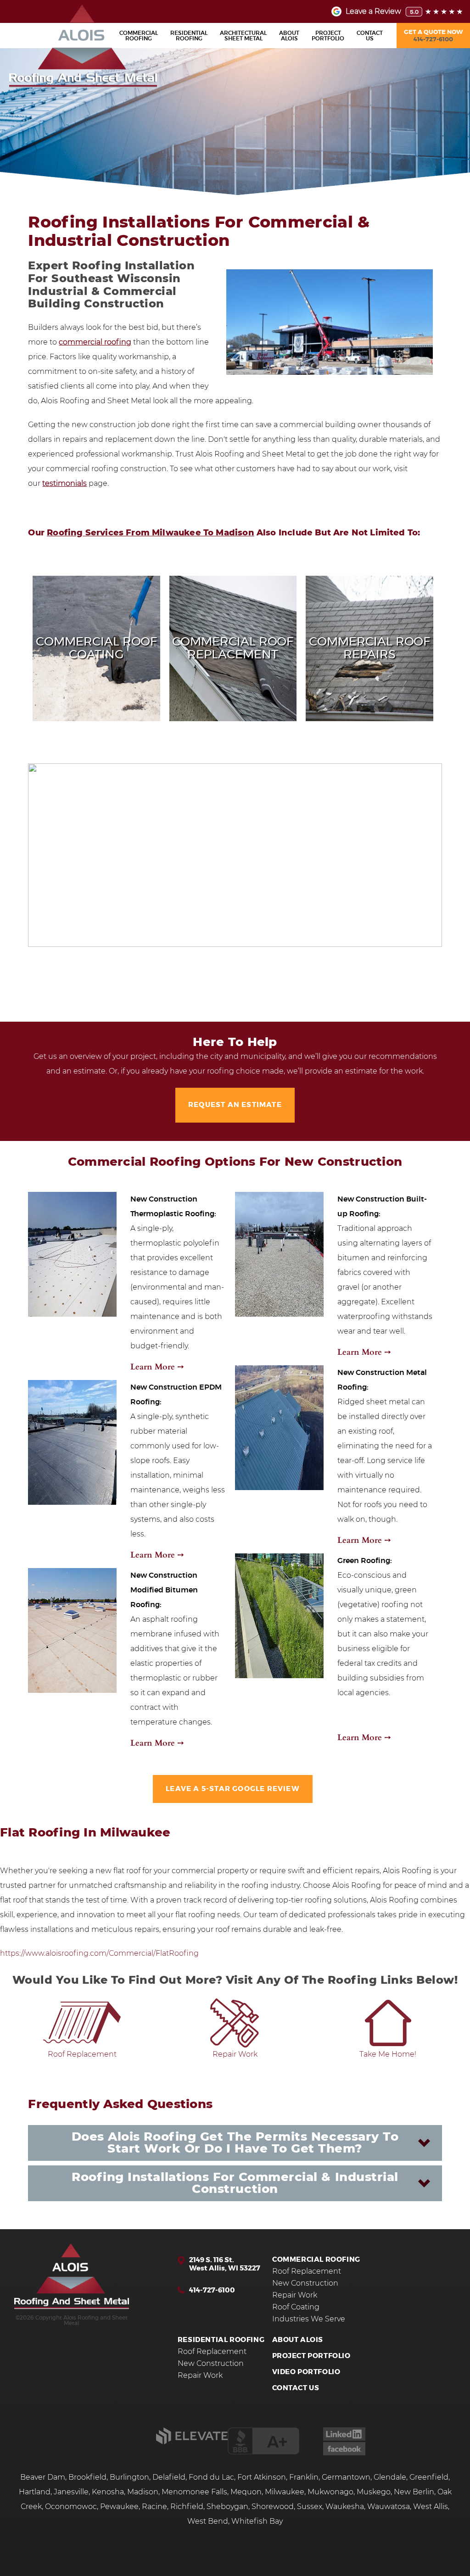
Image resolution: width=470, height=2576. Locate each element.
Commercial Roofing (316, 2260)
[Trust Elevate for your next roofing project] (192, 2442)
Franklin (304, 2477)
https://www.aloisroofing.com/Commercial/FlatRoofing (100, 1953)
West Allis (431, 2507)
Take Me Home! (388, 2054)
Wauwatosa (389, 2507)
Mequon (246, 2492)
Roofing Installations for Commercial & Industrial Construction (235, 2183)
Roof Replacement (82, 2054)
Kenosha (108, 2492)
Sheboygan (227, 2507)
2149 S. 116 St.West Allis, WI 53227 (225, 2264)
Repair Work (235, 2054)
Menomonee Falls (194, 2492)
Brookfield (87, 2477)
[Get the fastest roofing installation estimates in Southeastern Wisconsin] (72, 2277)
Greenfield (429, 2477)
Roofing (139, 36)
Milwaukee (285, 2492)
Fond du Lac (211, 2477)
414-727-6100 (212, 2290)
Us (370, 36)
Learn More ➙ (157, 1366)
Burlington (129, 2477)
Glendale (390, 2477)
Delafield (169, 2477)
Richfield (187, 2507)
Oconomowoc (71, 2507)
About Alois (298, 2340)
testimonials (64, 484)
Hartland (35, 2492)
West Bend (208, 2521)
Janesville (71, 2492)
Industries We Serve (309, 2319)
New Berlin (414, 2492)
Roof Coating (296, 2307)
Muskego (374, 2492)
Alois (289, 36)
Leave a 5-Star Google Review (233, 1789)
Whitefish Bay (257, 2521)
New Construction (305, 2283)
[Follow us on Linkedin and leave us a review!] (344, 2438)
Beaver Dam (43, 2477)
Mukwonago (330, 2492)
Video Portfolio (306, 2372)
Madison (143, 2492)
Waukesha (345, 2507)
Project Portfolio (311, 2356)
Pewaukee (119, 2507)
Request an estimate (235, 1105)
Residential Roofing (221, 2340)
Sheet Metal (243, 36)
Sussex (310, 2507)
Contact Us (296, 2388)
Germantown (346, 2477)
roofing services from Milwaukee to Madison (151, 533)
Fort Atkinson (262, 2477)
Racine (154, 2507)
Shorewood (273, 2507)
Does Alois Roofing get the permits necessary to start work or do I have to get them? (235, 2143)
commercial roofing (95, 342)
